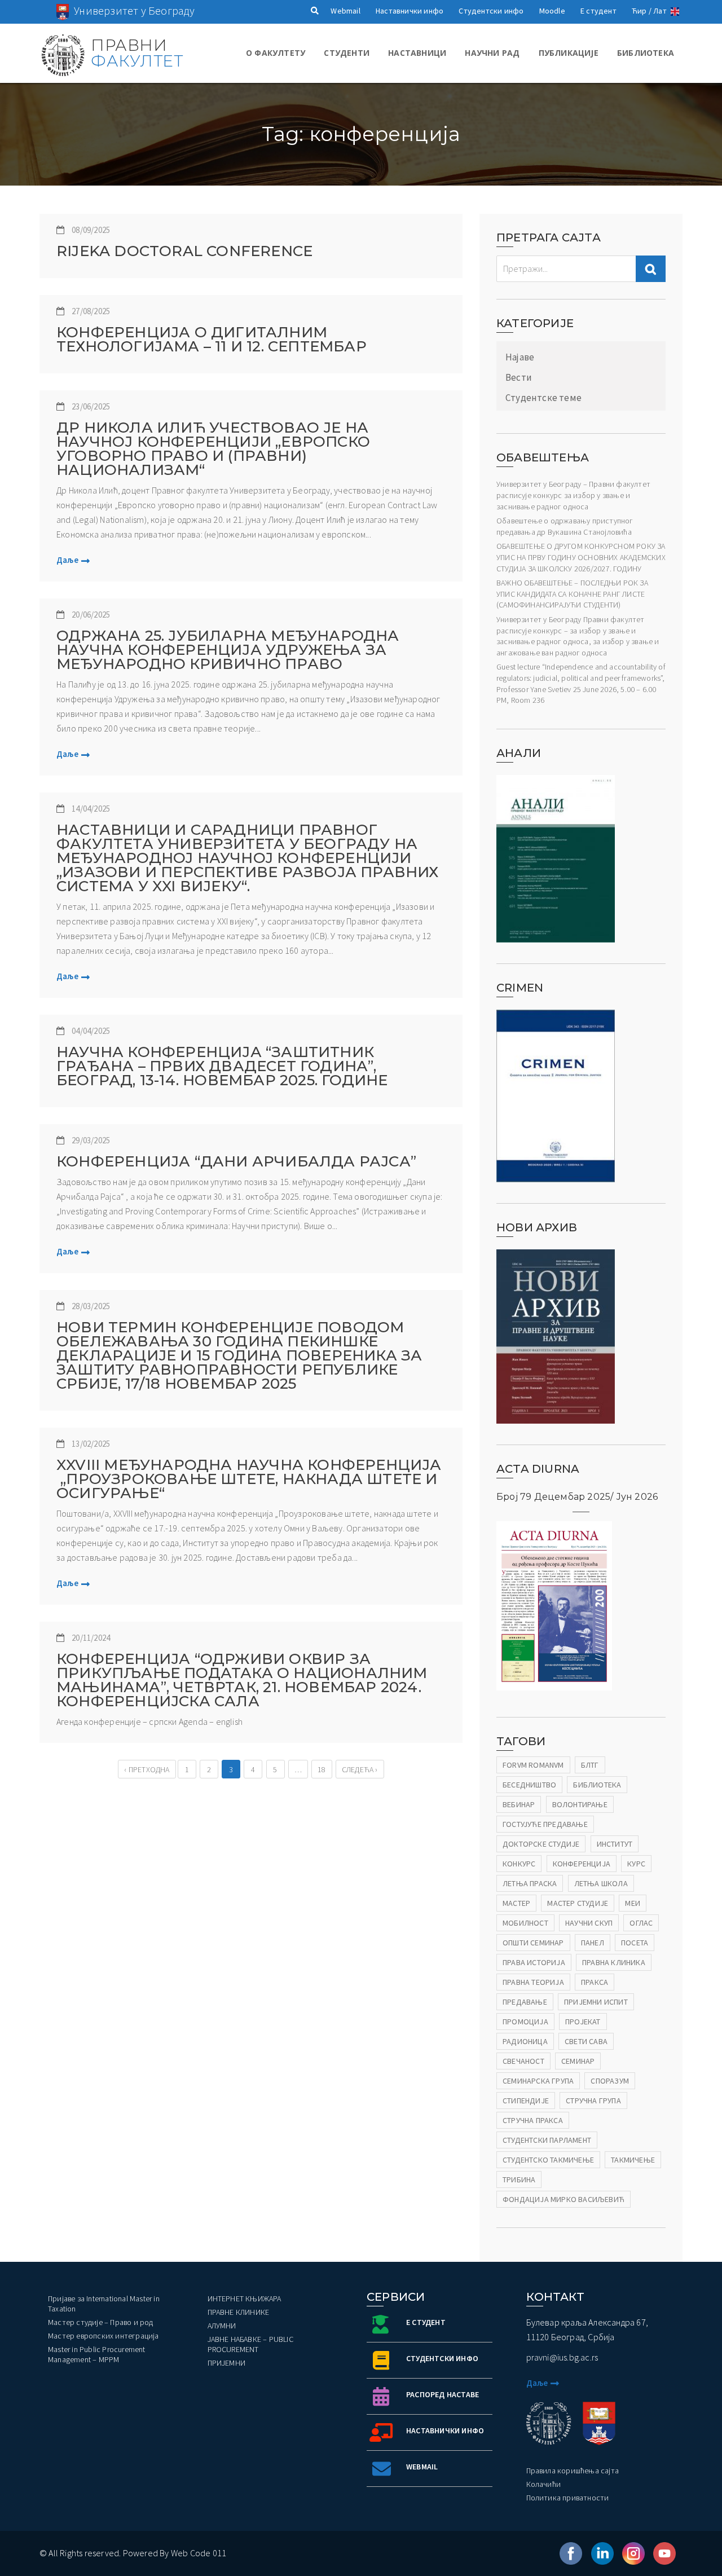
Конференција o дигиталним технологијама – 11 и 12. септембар (212, 340)
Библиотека (646, 53)
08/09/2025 (91, 230)
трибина (519, 2179)
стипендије (526, 2101)
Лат (660, 11)
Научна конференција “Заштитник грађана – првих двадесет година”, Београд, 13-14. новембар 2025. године (222, 1066)
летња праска (530, 1883)
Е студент (598, 11)
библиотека (597, 1785)
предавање (525, 2002)
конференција (582, 1864)
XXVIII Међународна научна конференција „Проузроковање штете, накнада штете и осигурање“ (249, 1479)
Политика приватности (568, 2498)
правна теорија (533, 1982)
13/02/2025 (91, 1444)
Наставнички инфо (410, 11)
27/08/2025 (91, 311)
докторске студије (541, 1844)
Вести (519, 377)
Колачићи (544, 2484)
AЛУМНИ (222, 2326)
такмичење (633, 2160)
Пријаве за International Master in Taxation (104, 2304)
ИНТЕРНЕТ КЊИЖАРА (245, 2298)
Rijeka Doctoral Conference (184, 251)
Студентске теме (543, 398)
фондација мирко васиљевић (563, 2199)
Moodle (552, 11)
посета (635, 1943)
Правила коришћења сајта (573, 2471)
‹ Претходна (147, 1769)
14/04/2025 (91, 809)
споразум (610, 2081)
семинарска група (538, 2081)
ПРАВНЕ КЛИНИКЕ (239, 2312)
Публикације (569, 53)
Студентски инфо (491, 11)
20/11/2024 (91, 1638)
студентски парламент (547, 2140)
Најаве (520, 357)
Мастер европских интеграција (104, 2336)
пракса (595, 1982)
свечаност (523, 2061)
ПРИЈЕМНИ (227, 2363)
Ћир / (642, 11)
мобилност (525, 1923)
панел (593, 1943)
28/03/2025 (91, 1306)
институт (615, 1844)
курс (636, 1864)
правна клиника (614, 1962)
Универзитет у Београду (134, 10)
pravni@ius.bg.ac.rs (562, 2357)
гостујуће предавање (545, 1824)
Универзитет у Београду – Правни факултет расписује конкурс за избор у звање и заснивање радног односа (573, 495)
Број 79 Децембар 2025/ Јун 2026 (577, 1497)
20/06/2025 (91, 615)
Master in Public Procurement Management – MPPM (97, 2354)
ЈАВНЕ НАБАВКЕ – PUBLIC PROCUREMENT (250, 2344)
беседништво (529, 1785)
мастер (516, 1903)
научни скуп (589, 1923)
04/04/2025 (91, 1031)
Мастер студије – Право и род (101, 2322)
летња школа (601, 1883)
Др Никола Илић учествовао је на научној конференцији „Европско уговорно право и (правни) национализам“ (213, 449)
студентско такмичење (548, 2160)
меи (633, 1903)
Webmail (345, 11)
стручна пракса (533, 2120)
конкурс (519, 1864)
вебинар (519, 1804)
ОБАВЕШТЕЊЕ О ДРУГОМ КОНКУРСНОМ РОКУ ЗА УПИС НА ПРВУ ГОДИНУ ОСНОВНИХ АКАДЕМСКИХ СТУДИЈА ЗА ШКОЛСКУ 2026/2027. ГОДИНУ (581, 557)
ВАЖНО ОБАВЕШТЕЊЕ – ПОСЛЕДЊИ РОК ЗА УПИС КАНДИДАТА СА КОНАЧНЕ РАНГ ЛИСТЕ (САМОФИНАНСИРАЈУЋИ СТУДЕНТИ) (572, 594)
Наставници (417, 53)
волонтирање (580, 1804)
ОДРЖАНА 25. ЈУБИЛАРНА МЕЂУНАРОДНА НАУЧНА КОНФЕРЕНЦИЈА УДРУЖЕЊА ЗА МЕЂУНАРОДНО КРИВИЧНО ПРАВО (228, 650)
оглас (641, 1923)
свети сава (586, 2041)
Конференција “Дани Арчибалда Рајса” (236, 1162)
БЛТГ (590, 1765)
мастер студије (578, 1903)
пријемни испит (596, 2002)
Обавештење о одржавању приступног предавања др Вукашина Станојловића (565, 526)
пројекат (583, 2022)
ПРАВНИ (137, 53)
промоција (525, 2022)
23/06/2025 (91, 406)
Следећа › (360, 1769)
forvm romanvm (533, 1765)
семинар (578, 2061)
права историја (534, 1962)
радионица (525, 2041)
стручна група (593, 2101)
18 (322, 1769)
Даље (67, 560)
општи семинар (533, 1943)
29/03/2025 (91, 1140)
